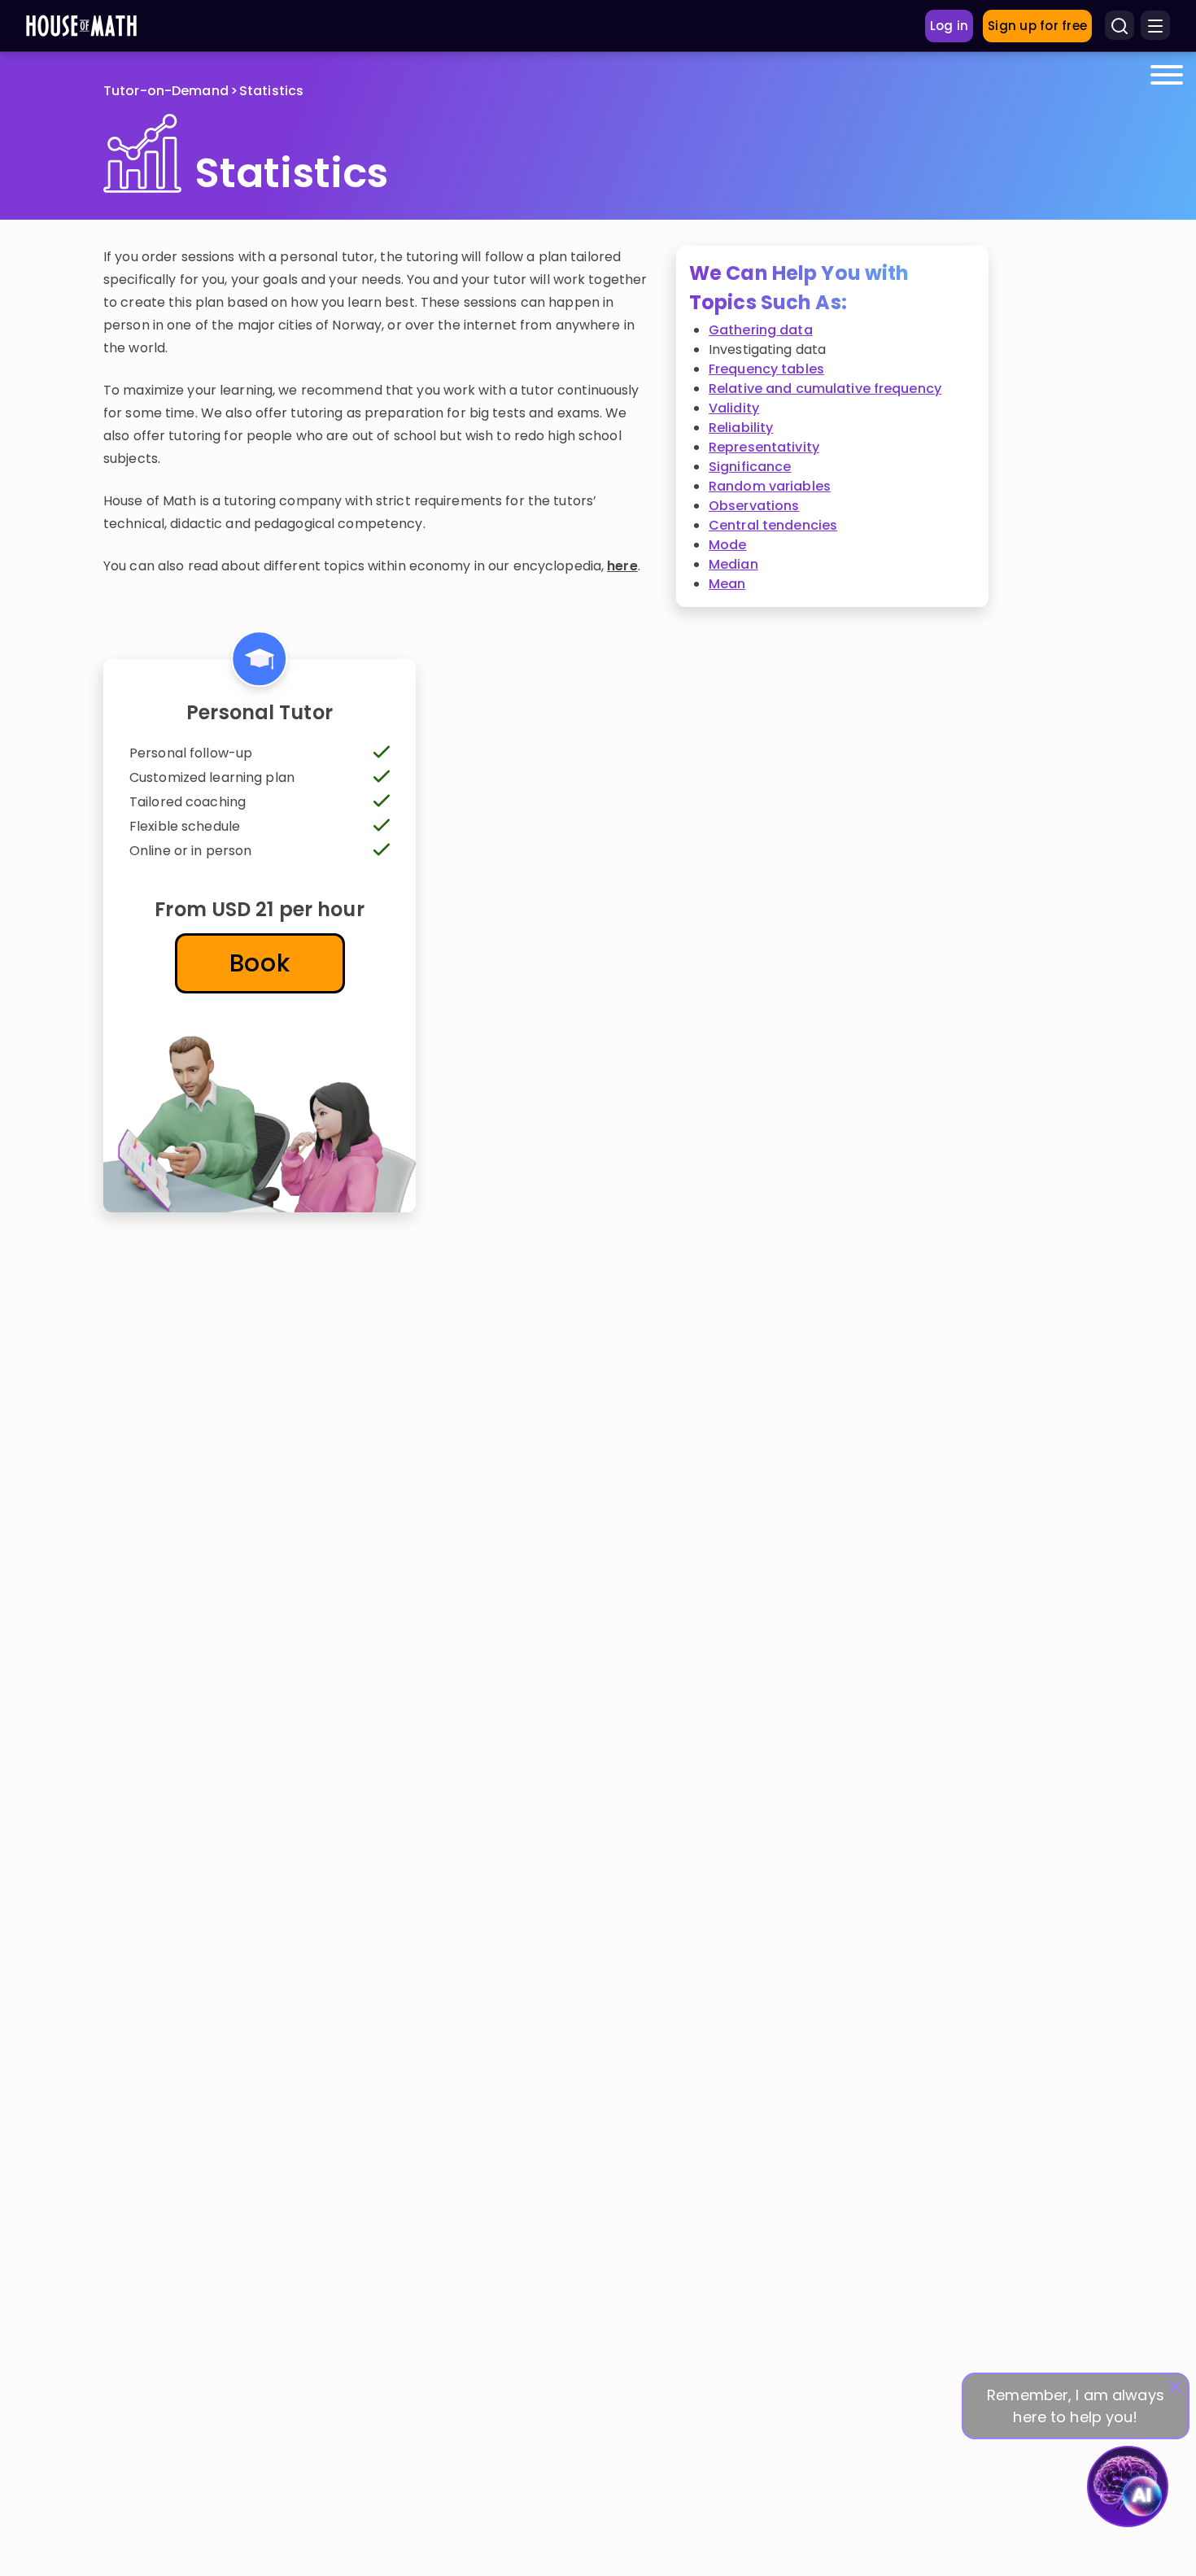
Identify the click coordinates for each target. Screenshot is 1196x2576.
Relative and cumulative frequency (825, 389)
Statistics (271, 91)
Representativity (764, 447)
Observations (754, 506)
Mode (727, 545)
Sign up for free (1037, 26)
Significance (750, 467)
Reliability (741, 428)
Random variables (770, 486)
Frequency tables (766, 369)
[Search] (1120, 26)
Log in (949, 26)
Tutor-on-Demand (166, 91)
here (622, 566)
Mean (727, 584)
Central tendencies (773, 525)
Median (733, 564)
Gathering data (761, 330)
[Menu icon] (1155, 26)
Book (260, 963)
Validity (734, 408)
